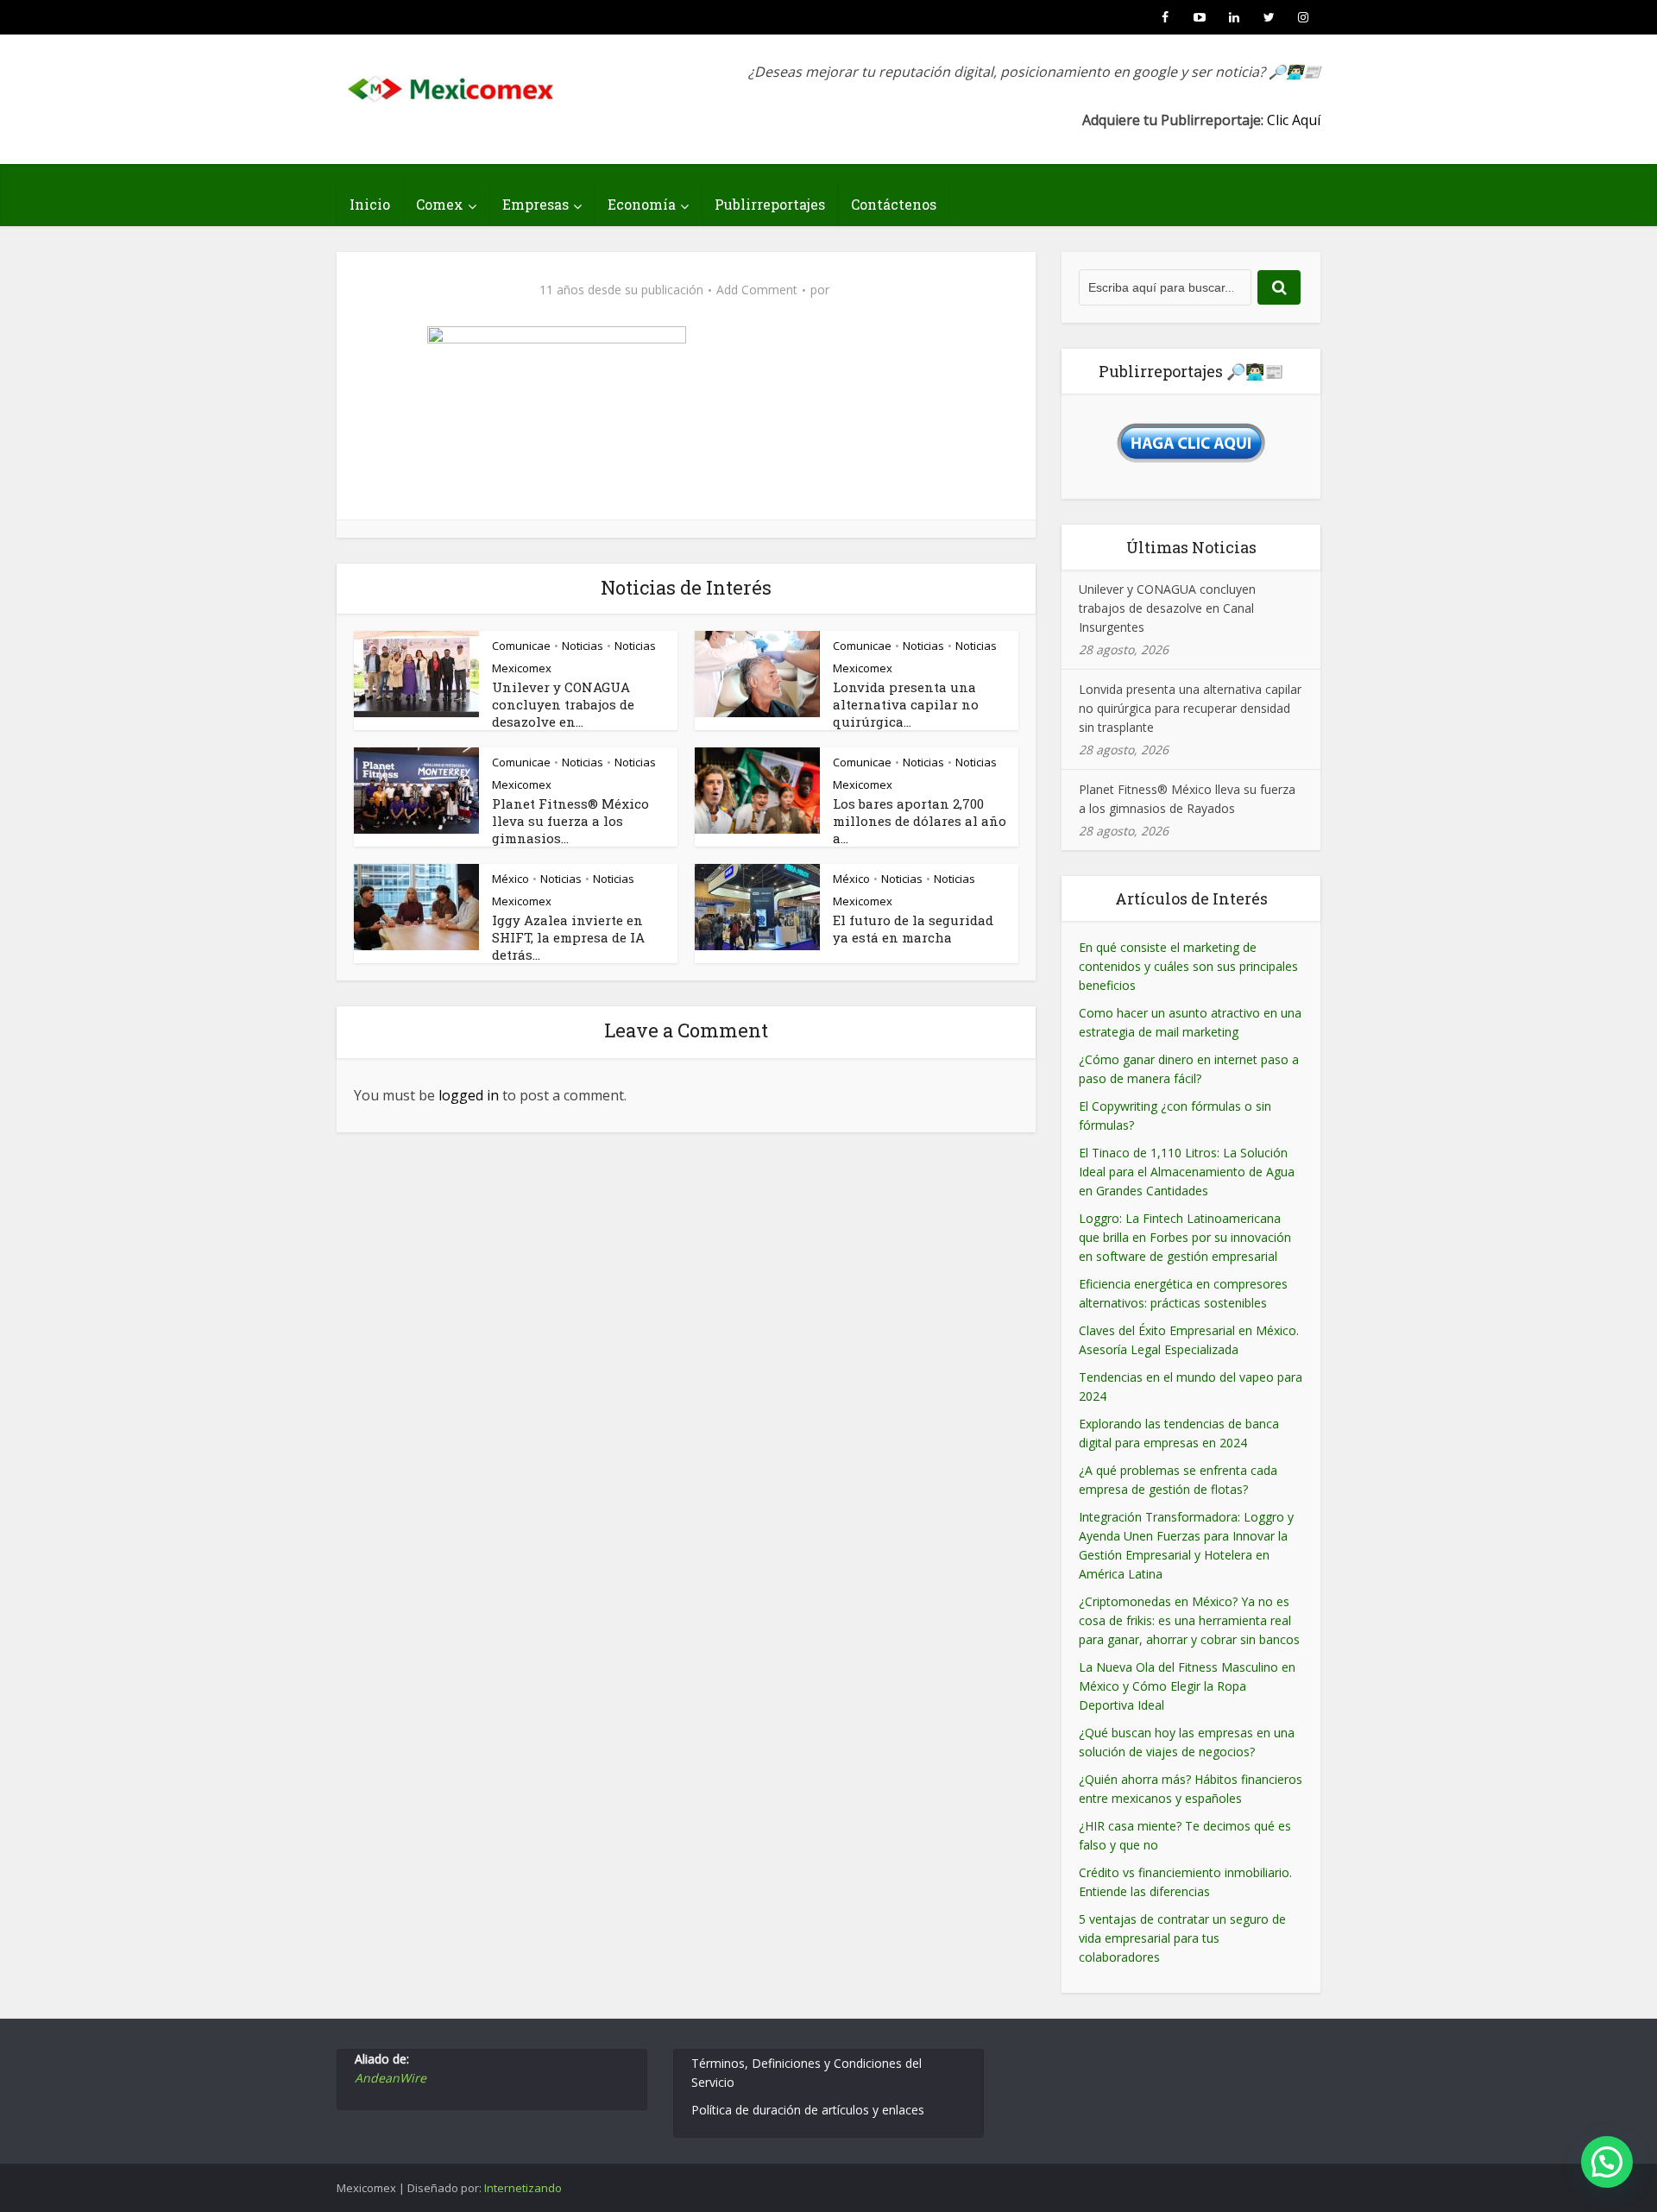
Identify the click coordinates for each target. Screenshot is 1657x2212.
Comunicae (521, 646)
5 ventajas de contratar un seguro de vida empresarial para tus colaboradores (1182, 1938)
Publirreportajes (770, 204)
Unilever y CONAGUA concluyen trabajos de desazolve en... (563, 704)
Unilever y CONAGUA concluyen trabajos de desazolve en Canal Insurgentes (1167, 608)
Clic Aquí (1294, 120)
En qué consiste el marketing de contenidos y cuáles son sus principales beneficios (1188, 966)
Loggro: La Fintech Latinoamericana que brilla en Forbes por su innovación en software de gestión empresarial (1185, 1237)
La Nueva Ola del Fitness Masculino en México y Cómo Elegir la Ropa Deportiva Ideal (1187, 1686)
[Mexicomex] (452, 84)
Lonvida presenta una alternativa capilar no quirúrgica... (906, 704)
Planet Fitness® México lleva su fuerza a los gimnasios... (570, 821)
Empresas (536, 204)
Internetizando (523, 2188)
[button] (1607, 2162)
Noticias (583, 646)
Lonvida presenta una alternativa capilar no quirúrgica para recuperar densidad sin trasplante (1190, 708)
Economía (642, 204)
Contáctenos (894, 204)
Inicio (370, 204)
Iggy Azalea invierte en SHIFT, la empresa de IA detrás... (568, 937)
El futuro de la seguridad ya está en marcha (913, 929)
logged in (469, 1095)
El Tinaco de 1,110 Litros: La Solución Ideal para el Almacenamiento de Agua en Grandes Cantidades (1187, 1172)
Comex (440, 204)
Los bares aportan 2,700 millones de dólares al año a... (920, 821)
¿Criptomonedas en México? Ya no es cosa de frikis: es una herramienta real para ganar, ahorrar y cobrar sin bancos (1189, 1620)
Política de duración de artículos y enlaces (808, 2110)
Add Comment (757, 290)
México (510, 879)
